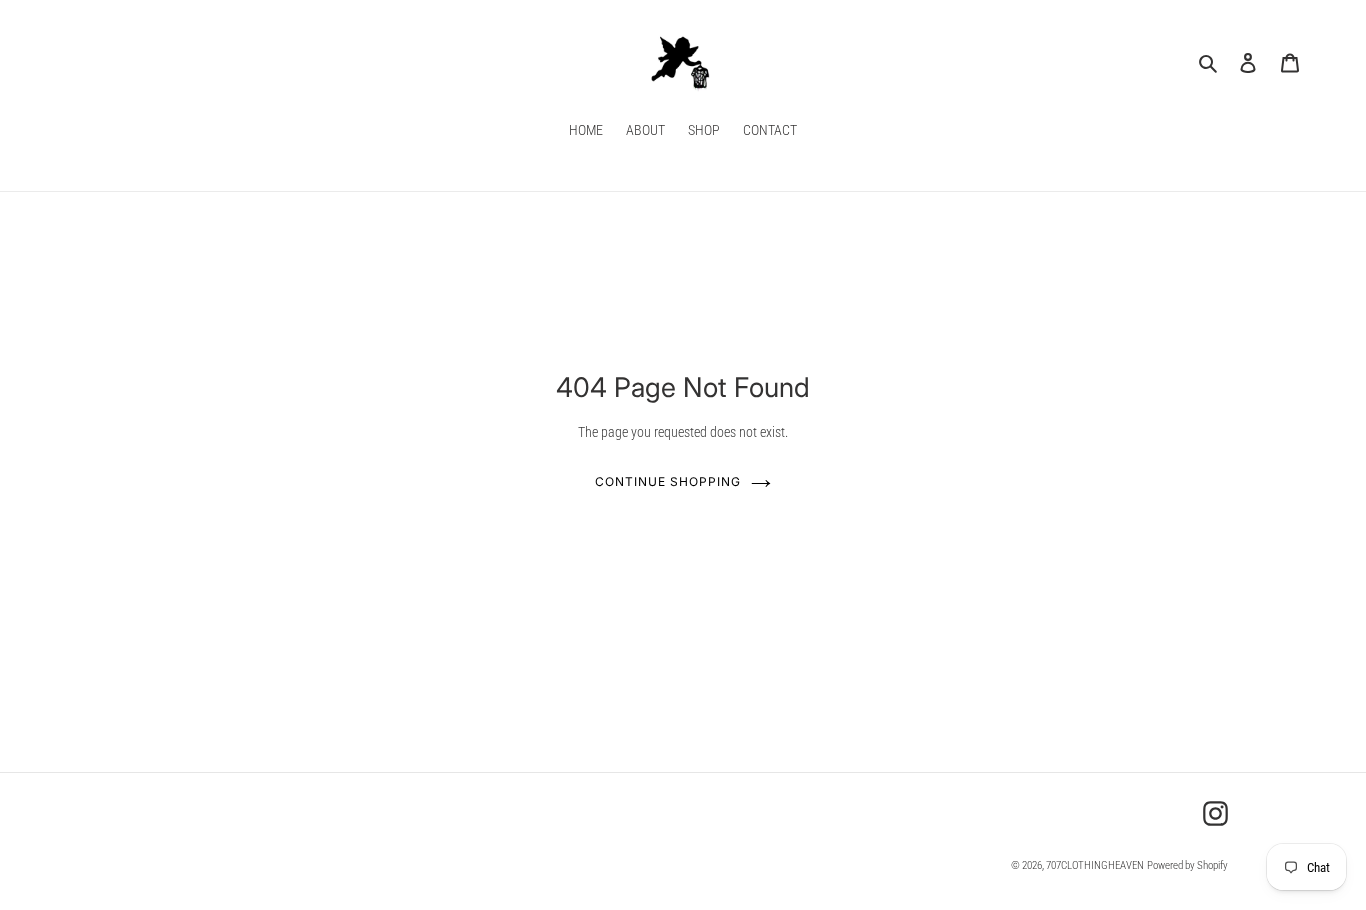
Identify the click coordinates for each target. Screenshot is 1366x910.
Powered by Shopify (1187, 865)
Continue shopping (667, 481)
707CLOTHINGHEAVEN (1095, 865)
